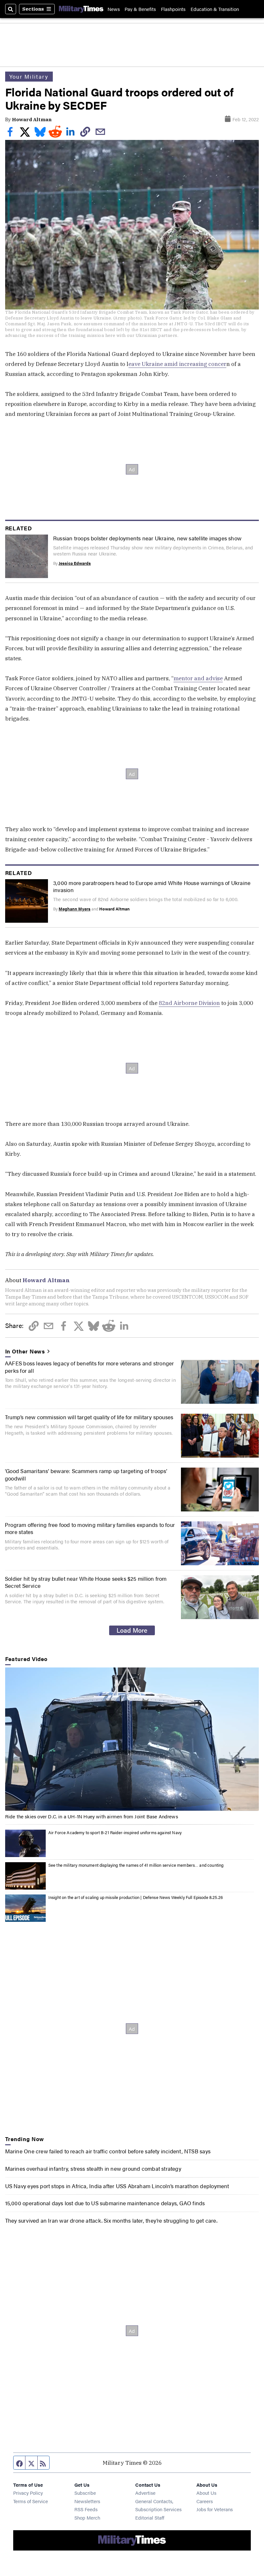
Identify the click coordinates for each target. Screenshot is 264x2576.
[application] (132, 1739)
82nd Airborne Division (189, 1003)
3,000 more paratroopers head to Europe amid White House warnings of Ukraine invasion (152, 886)
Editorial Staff (150, 2517)
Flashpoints (173, 9)
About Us (206, 2493)
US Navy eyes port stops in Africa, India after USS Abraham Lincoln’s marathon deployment (117, 2186)
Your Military (29, 76)
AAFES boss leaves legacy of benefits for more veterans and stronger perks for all (90, 1367)
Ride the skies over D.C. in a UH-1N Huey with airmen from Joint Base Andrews (92, 1816)
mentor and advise (198, 678)
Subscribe (85, 2493)
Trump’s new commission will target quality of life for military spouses (89, 1417)
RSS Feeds (86, 2509)
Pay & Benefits (140, 9)
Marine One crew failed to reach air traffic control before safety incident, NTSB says (108, 2151)
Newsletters (87, 2501)
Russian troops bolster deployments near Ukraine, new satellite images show (147, 538)
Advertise (145, 2493)
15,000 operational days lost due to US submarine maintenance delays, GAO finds (105, 2203)
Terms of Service (31, 2501)
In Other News (25, 1351)
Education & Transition (215, 9)
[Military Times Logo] (81, 9)
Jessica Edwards (75, 563)
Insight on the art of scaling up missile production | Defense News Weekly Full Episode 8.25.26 (136, 1897)
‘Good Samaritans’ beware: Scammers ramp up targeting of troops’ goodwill (86, 1474)
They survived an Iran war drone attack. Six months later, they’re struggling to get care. (111, 2220)
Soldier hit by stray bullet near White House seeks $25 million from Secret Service (86, 1582)
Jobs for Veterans (215, 2509)
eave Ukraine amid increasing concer (177, 364)
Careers (205, 2501)
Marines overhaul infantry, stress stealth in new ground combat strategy (93, 2168)
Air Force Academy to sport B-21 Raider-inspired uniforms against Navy (115, 1832)
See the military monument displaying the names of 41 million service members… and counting (136, 1865)
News (114, 9)
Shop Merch (87, 2517)
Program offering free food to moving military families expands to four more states (90, 1528)
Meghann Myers (75, 909)
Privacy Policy (28, 2493)
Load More (132, 1630)
